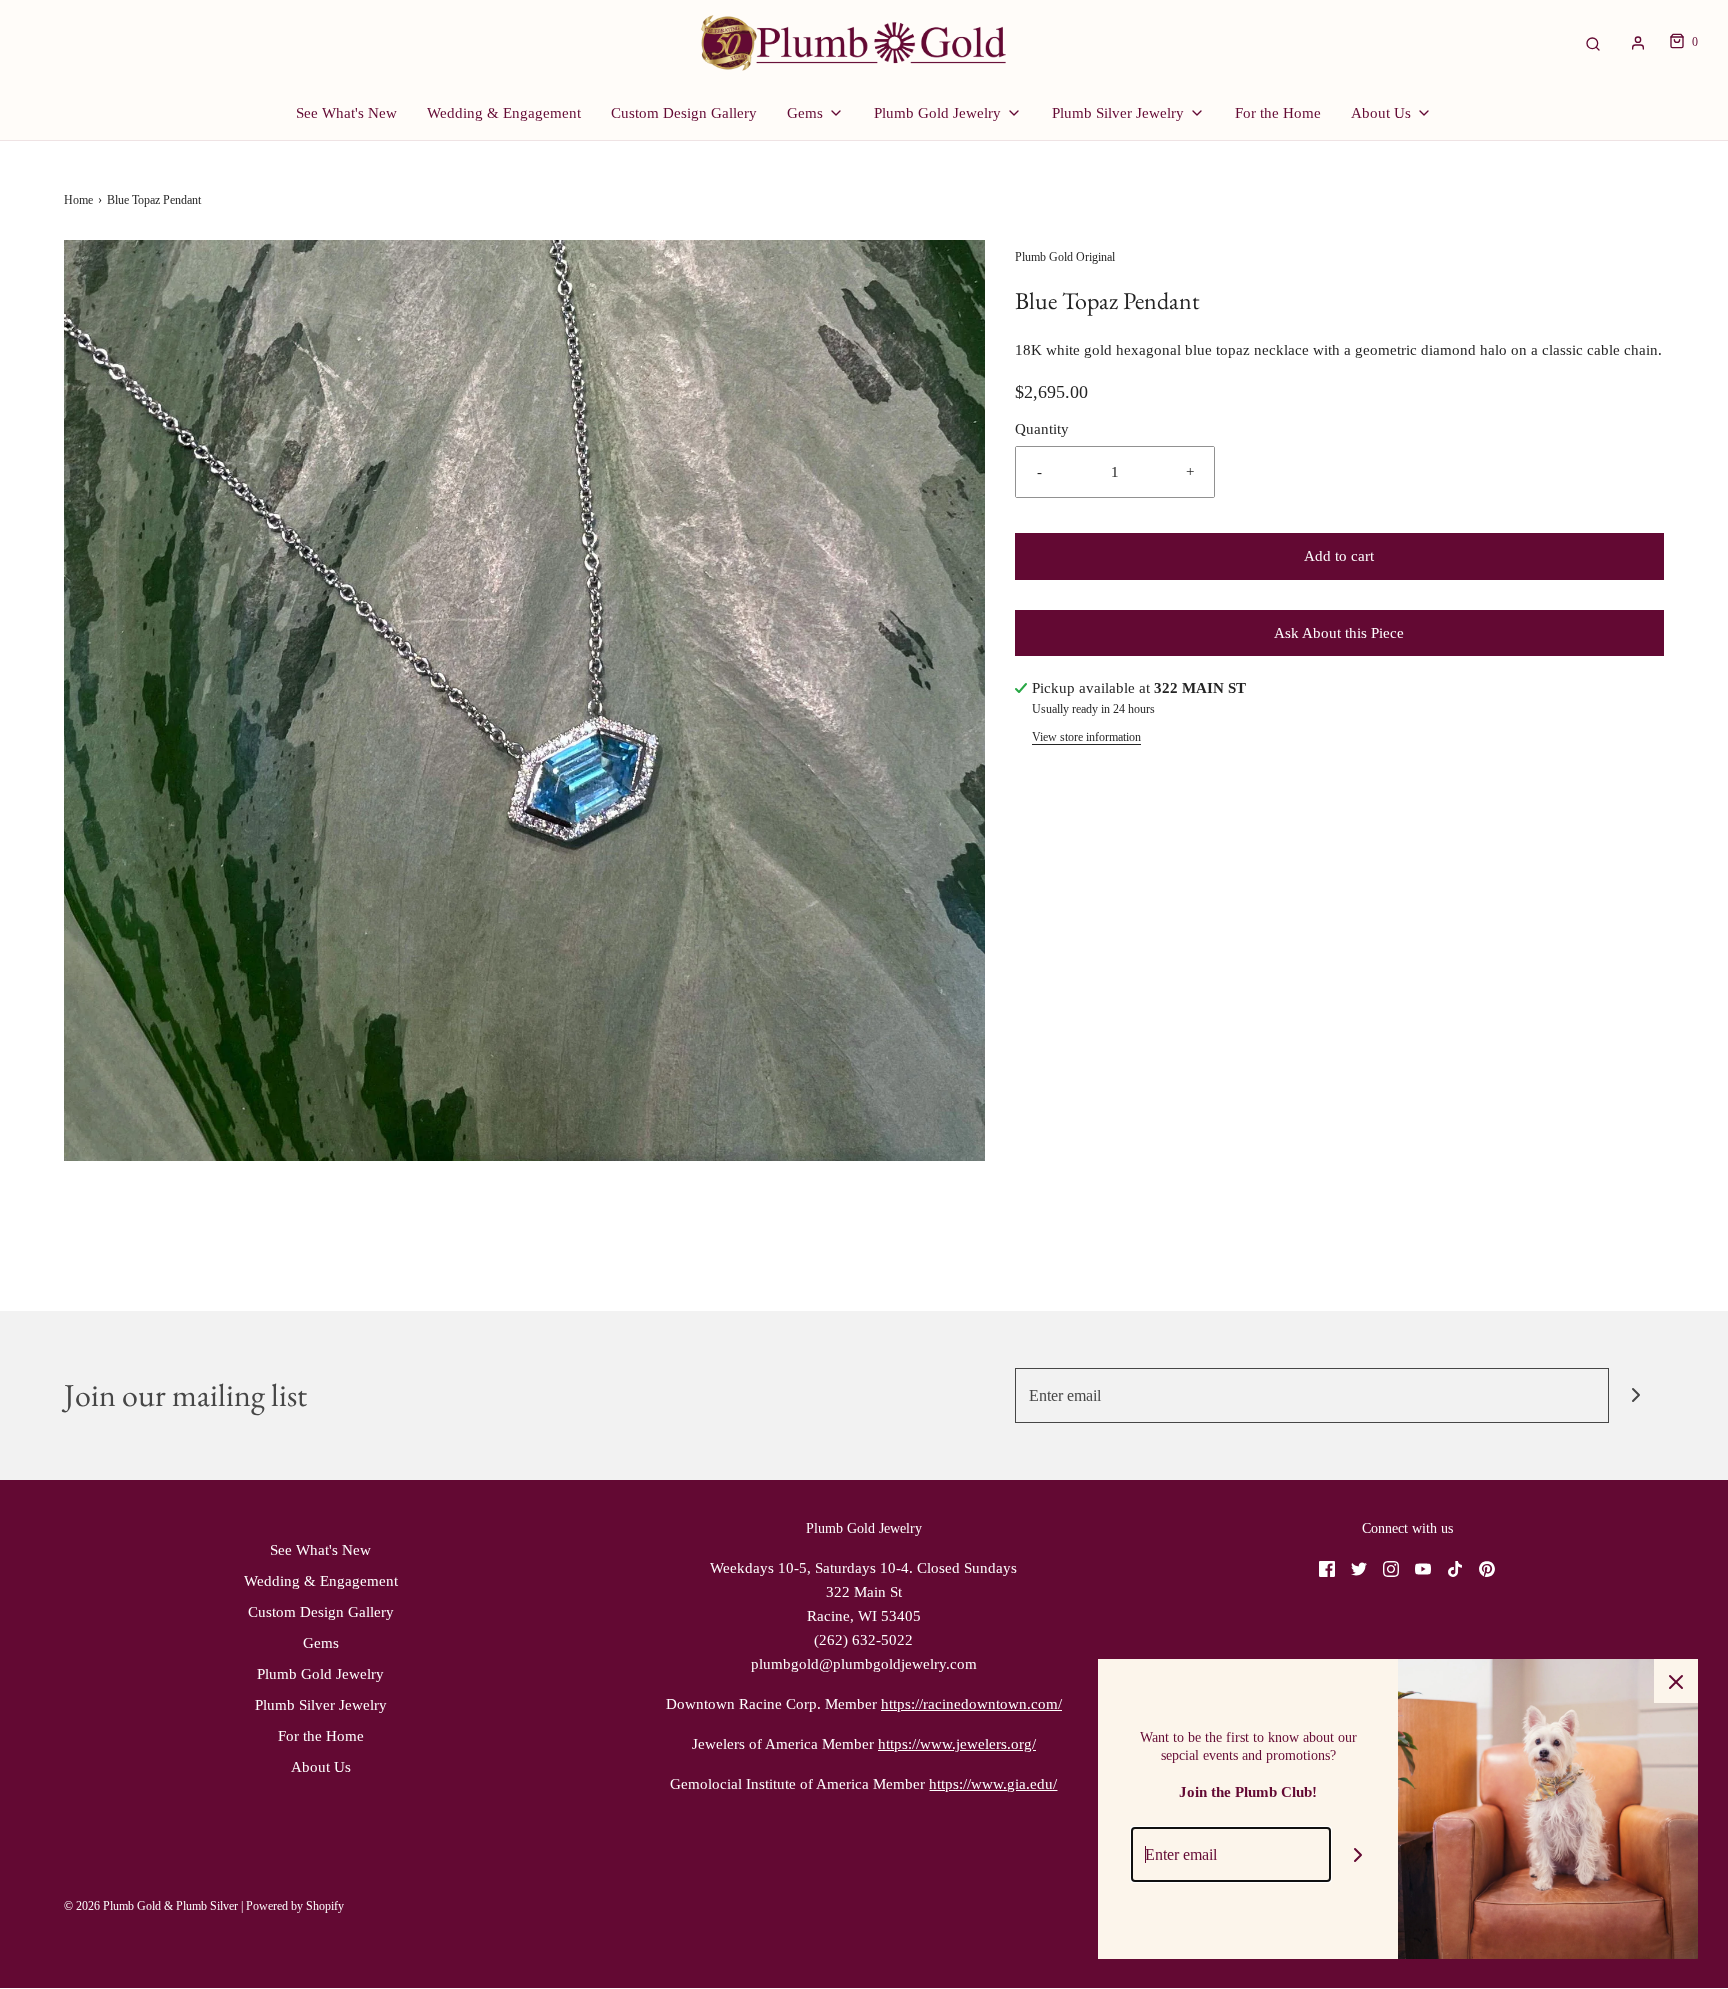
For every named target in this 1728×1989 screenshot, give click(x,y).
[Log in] (1638, 43)
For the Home (1278, 113)
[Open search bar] (1593, 42)
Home (78, 200)
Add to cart (1339, 556)
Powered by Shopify (295, 1906)
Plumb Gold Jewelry (320, 1674)
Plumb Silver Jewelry (321, 1705)
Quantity (1042, 429)
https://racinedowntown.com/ (971, 1704)
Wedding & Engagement (504, 113)
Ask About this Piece (1339, 633)
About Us (321, 1767)
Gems (321, 1643)
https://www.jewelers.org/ (957, 1744)
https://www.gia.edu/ (993, 1784)
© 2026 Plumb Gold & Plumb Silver (151, 1906)
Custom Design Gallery (684, 113)
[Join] (1636, 1395)
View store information (1086, 737)
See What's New (346, 113)
